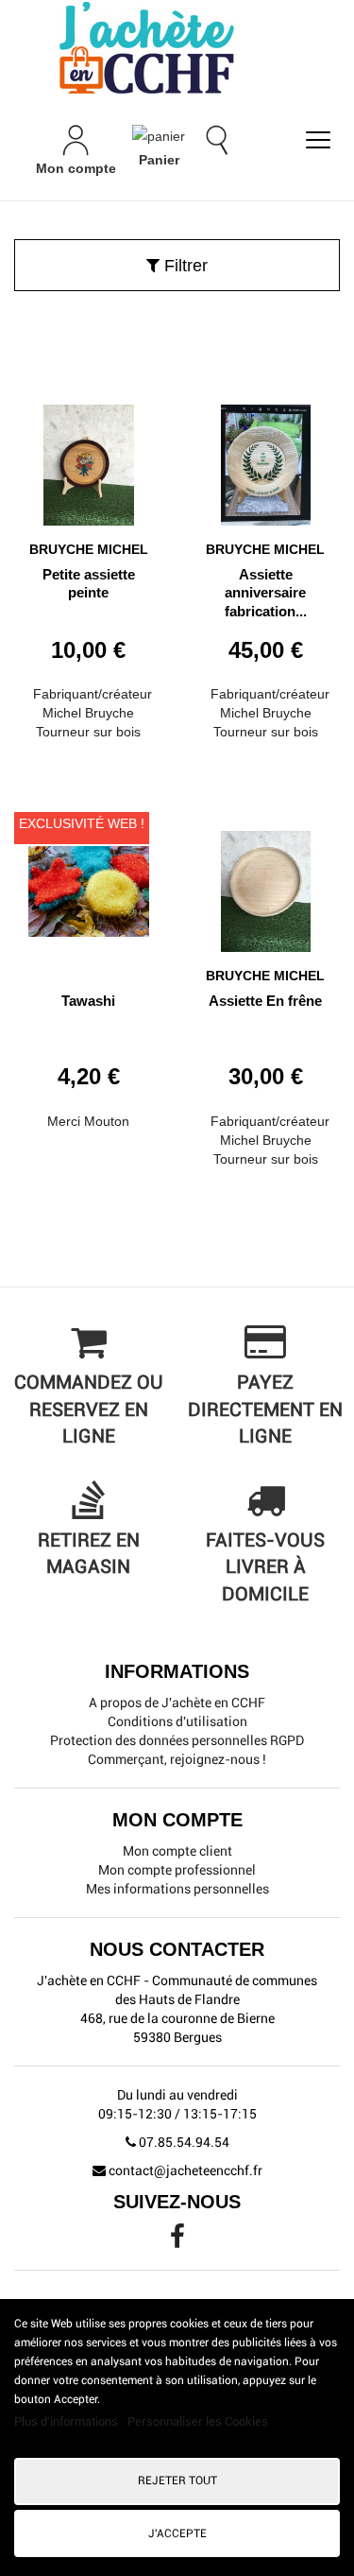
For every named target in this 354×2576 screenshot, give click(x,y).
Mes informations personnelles (177, 1889)
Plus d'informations (67, 2421)
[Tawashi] (89, 884)
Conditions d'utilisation (177, 1721)
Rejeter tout (177, 2481)
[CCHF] (177, 47)
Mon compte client (177, 1851)
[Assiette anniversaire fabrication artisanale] (266, 458)
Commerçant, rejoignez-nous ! (177, 1759)
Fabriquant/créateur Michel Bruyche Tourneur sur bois (93, 713)
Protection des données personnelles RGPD (177, 1740)
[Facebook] (177, 2241)
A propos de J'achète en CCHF (177, 1703)
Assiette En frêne (265, 1001)
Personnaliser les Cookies (198, 2421)
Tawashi (88, 1001)
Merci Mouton (88, 1121)
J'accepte (177, 2533)
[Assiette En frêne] (266, 884)
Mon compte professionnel (177, 1870)
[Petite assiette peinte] (89, 458)
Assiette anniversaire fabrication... (266, 593)
